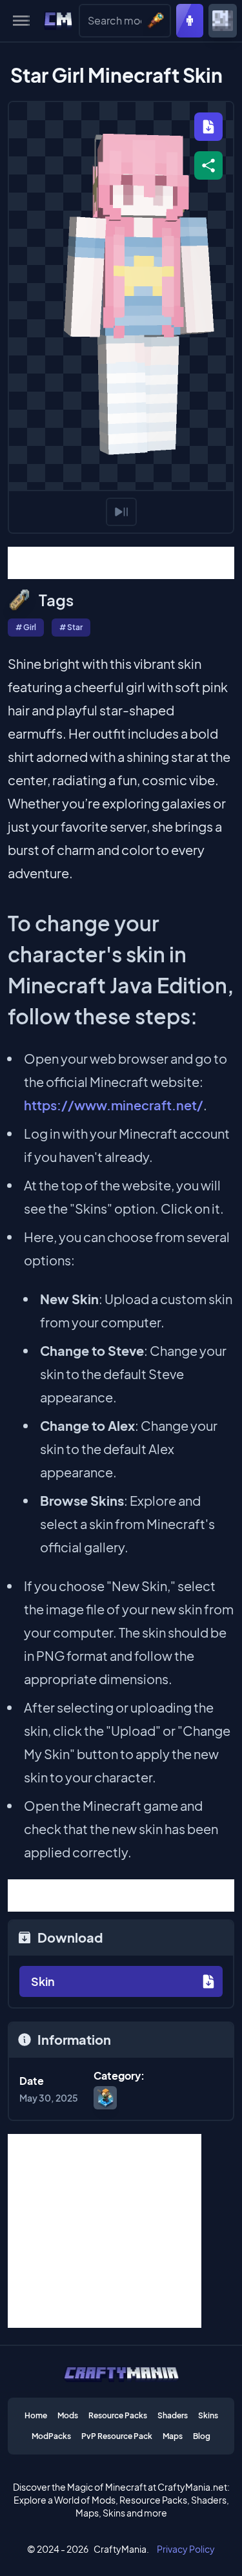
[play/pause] (121, 512)
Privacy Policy (186, 2549)
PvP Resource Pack (117, 2436)
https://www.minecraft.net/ (114, 1105)
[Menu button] (21, 21)
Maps (173, 2436)
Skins (208, 2415)
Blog (202, 2436)
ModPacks (51, 2436)
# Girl (26, 627)
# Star (71, 627)
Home (36, 2415)
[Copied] (208, 165)
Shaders (173, 2415)
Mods (68, 2415)
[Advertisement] (121, 563)
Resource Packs (118, 2415)
